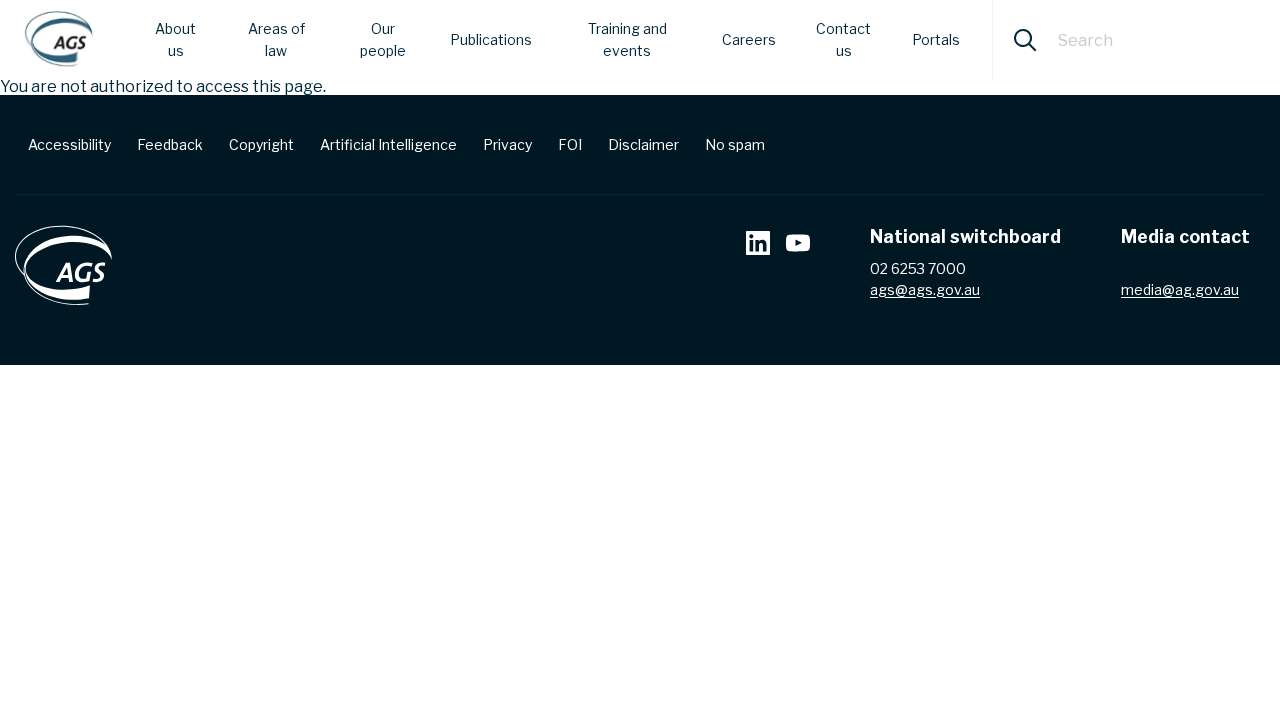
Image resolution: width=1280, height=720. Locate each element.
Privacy (507, 144)
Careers (749, 39)
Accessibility (69, 144)
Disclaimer (643, 144)
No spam (735, 144)
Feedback (170, 144)
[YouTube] (798, 245)
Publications (491, 39)
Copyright (261, 144)
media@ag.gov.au (1180, 289)
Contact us (843, 39)
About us (175, 39)
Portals (936, 39)
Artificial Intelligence (388, 144)
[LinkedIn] (758, 245)
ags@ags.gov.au (925, 289)
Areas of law (276, 39)
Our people (383, 39)
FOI (570, 144)
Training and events (627, 39)
